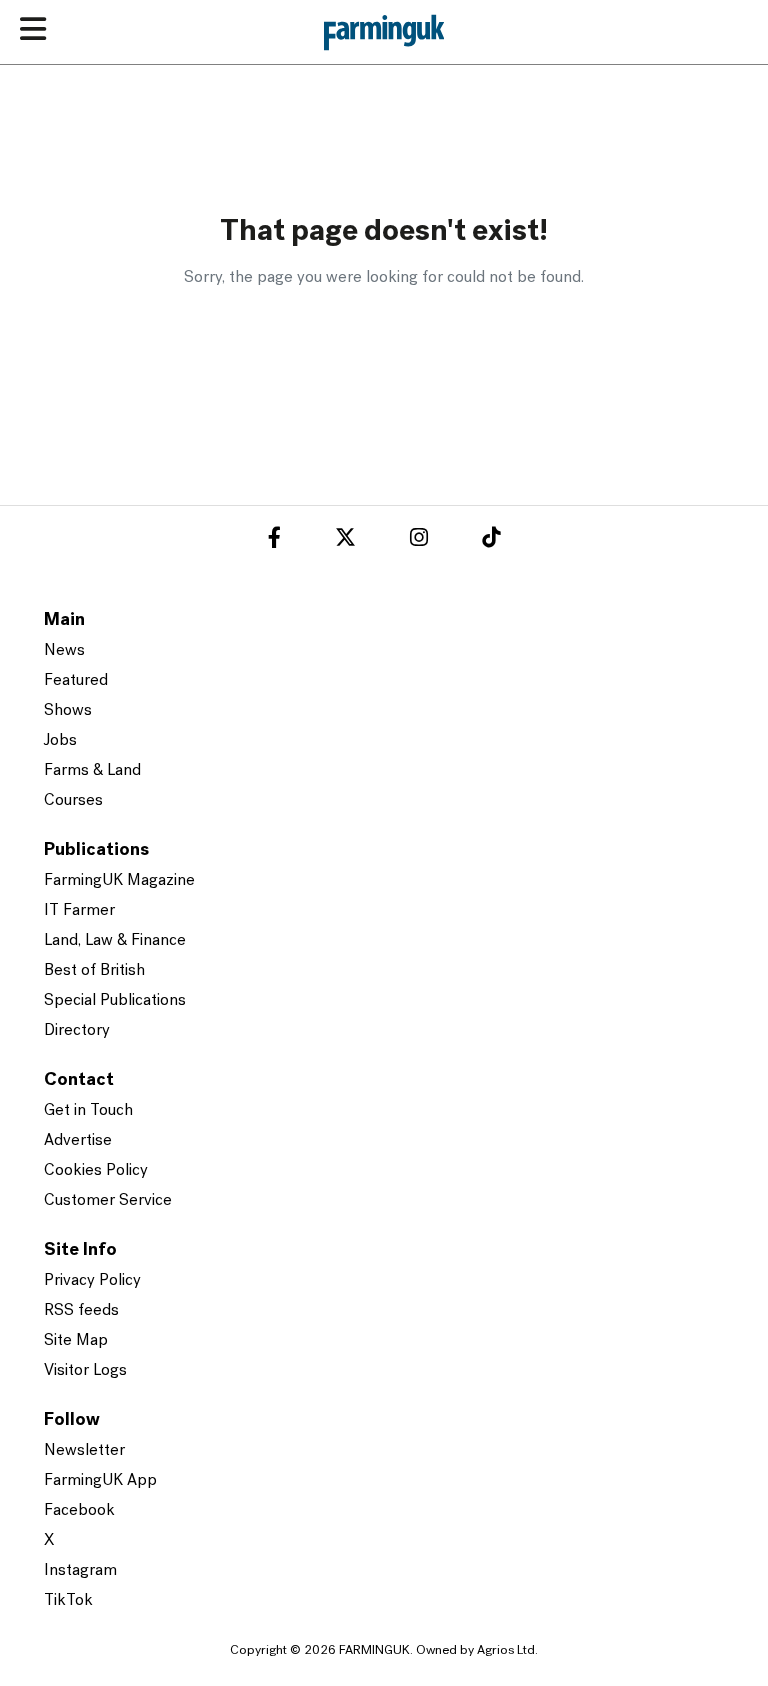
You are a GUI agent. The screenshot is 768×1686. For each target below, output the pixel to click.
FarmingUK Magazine (119, 881)
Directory (77, 1031)
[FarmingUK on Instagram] (419, 541)
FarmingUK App (100, 1481)
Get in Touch (88, 1111)
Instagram (80, 1571)
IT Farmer (79, 911)
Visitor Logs (85, 1371)
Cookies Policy (96, 1171)
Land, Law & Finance (115, 941)
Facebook (79, 1511)
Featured (76, 681)
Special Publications (115, 1001)
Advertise (78, 1141)
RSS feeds (81, 1311)
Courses (73, 801)
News (64, 651)
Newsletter (84, 1451)
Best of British (94, 971)
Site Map (76, 1341)
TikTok (68, 1601)
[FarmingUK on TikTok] (491, 541)
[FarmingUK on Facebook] (274, 541)
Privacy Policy (92, 1281)
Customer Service (108, 1201)
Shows (68, 711)
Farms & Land (92, 771)
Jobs (60, 741)
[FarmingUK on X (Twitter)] (345, 541)
